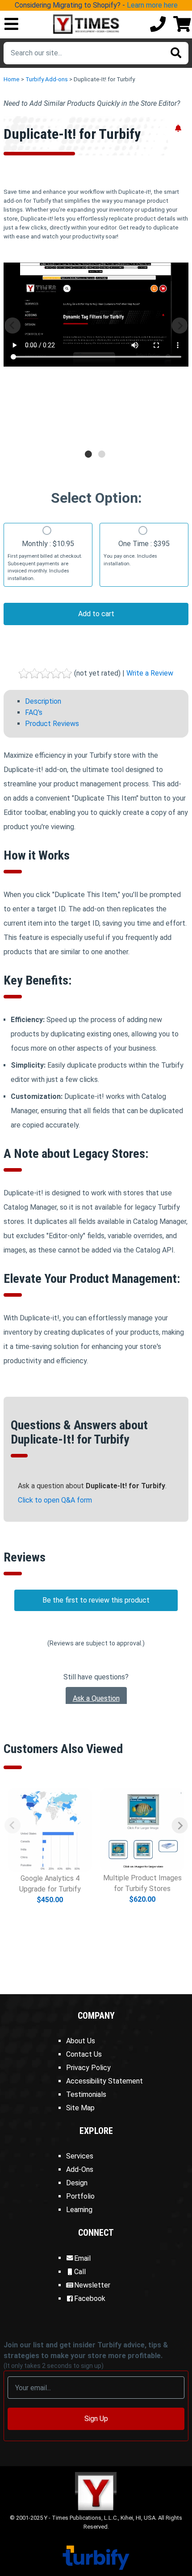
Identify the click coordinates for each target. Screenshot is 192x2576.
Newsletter (92, 2285)
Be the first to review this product (96, 1600)
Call (80, 2272)
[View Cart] (182, 25)
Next (180, 326)
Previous (12, 326)
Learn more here (152, 5)
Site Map (80, 2108)
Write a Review (150, 673)
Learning (79, 2210)
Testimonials (86, 2094)
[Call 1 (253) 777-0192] (158, 25)
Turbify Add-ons (47, 79)
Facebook (90, 2298)
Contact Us (84, 2054)
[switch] (47, 530)
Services (80, 2156)
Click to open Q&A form (55, 1500)
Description (43, 701)
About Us (81, 2041)
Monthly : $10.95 (45, 560)
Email (82, 2258)
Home (12, 79)
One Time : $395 (137, 553)
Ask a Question (96, 1698)
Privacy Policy (88, 2068)
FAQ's (34, 712)
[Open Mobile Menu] (11, 25)
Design (77, 2183)
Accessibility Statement (104, 2081)
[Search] (176, 53)
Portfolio (80, 2196)
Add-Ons (80, 2169)
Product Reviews (52, 724)
